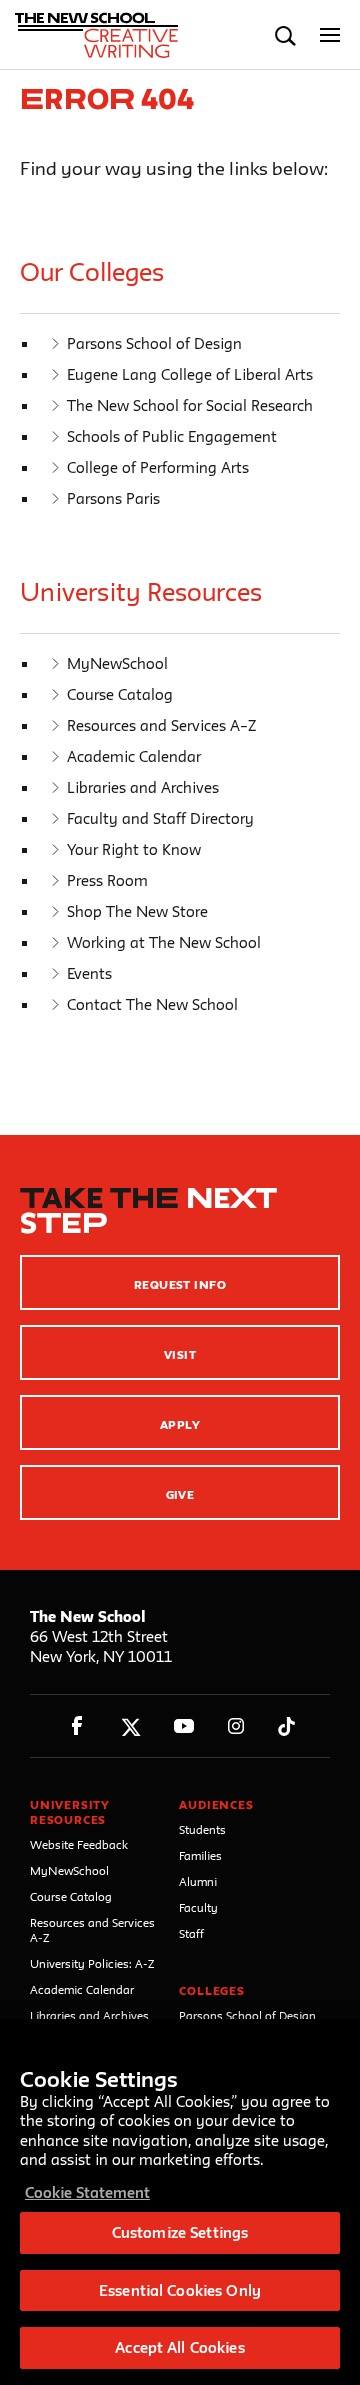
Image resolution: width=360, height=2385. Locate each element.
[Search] (285, 35)
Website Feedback (79, 1844)
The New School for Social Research (190, 405)
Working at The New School (164, 942)
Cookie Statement (87, 2192)
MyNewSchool (117, 663)
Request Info (180, 1284)
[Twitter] (130, 1726)
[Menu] (330, 35)
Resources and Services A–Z (161, 725)
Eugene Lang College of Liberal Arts (190, 374)
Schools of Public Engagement (172, 436)
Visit (180, 1354)
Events (89, 973)
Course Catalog (120, 694)
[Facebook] (77, 1726)
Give (180, 1494)
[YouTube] (183, 1726)
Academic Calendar (134, 756)
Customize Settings (180, 2232)
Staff (191, 1933)
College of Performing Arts (158, 467)
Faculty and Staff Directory (160, 818)
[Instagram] (236, 1726)
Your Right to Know (134, 849)
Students (202, 1829)
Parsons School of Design (154, 343)
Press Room (107, 880)
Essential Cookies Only (180, 2290)
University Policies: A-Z (92, 1963)
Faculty (198, 1907)
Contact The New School (152, 1004)
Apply (180, 1424)
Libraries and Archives (143, 787)
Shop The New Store (137, 911)
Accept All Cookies (179, 2347)
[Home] (103, 35)
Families (200, 1855)
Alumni (198, 1881)
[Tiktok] (286, 1726)
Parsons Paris (113, 498)
